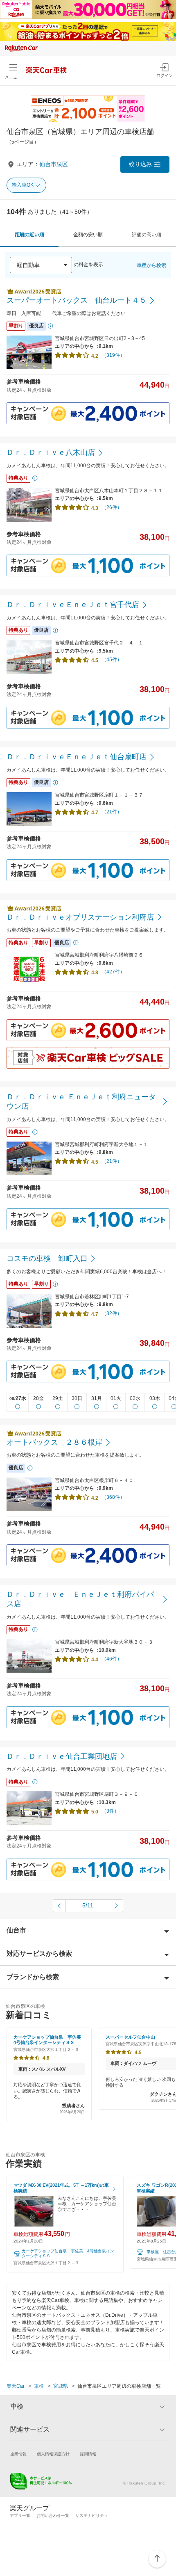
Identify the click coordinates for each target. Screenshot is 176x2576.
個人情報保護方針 (53, 2454)
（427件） (113, 972)
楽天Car (16, 2386)
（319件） (113, 355)
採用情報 (88, 2454)
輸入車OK (23, 185)
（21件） (112, 812)
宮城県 (61, 2386)
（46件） (112, 1659)
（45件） (112, 660)
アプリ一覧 (20, 2515)
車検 (39, 2386)
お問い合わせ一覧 (53, 2515)
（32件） (112, 1313)
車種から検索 (151, 265)
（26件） (112, 507)
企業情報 (18, 2454)
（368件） (113, 1497)
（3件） (110, 1811)
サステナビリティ (92, 2515)
